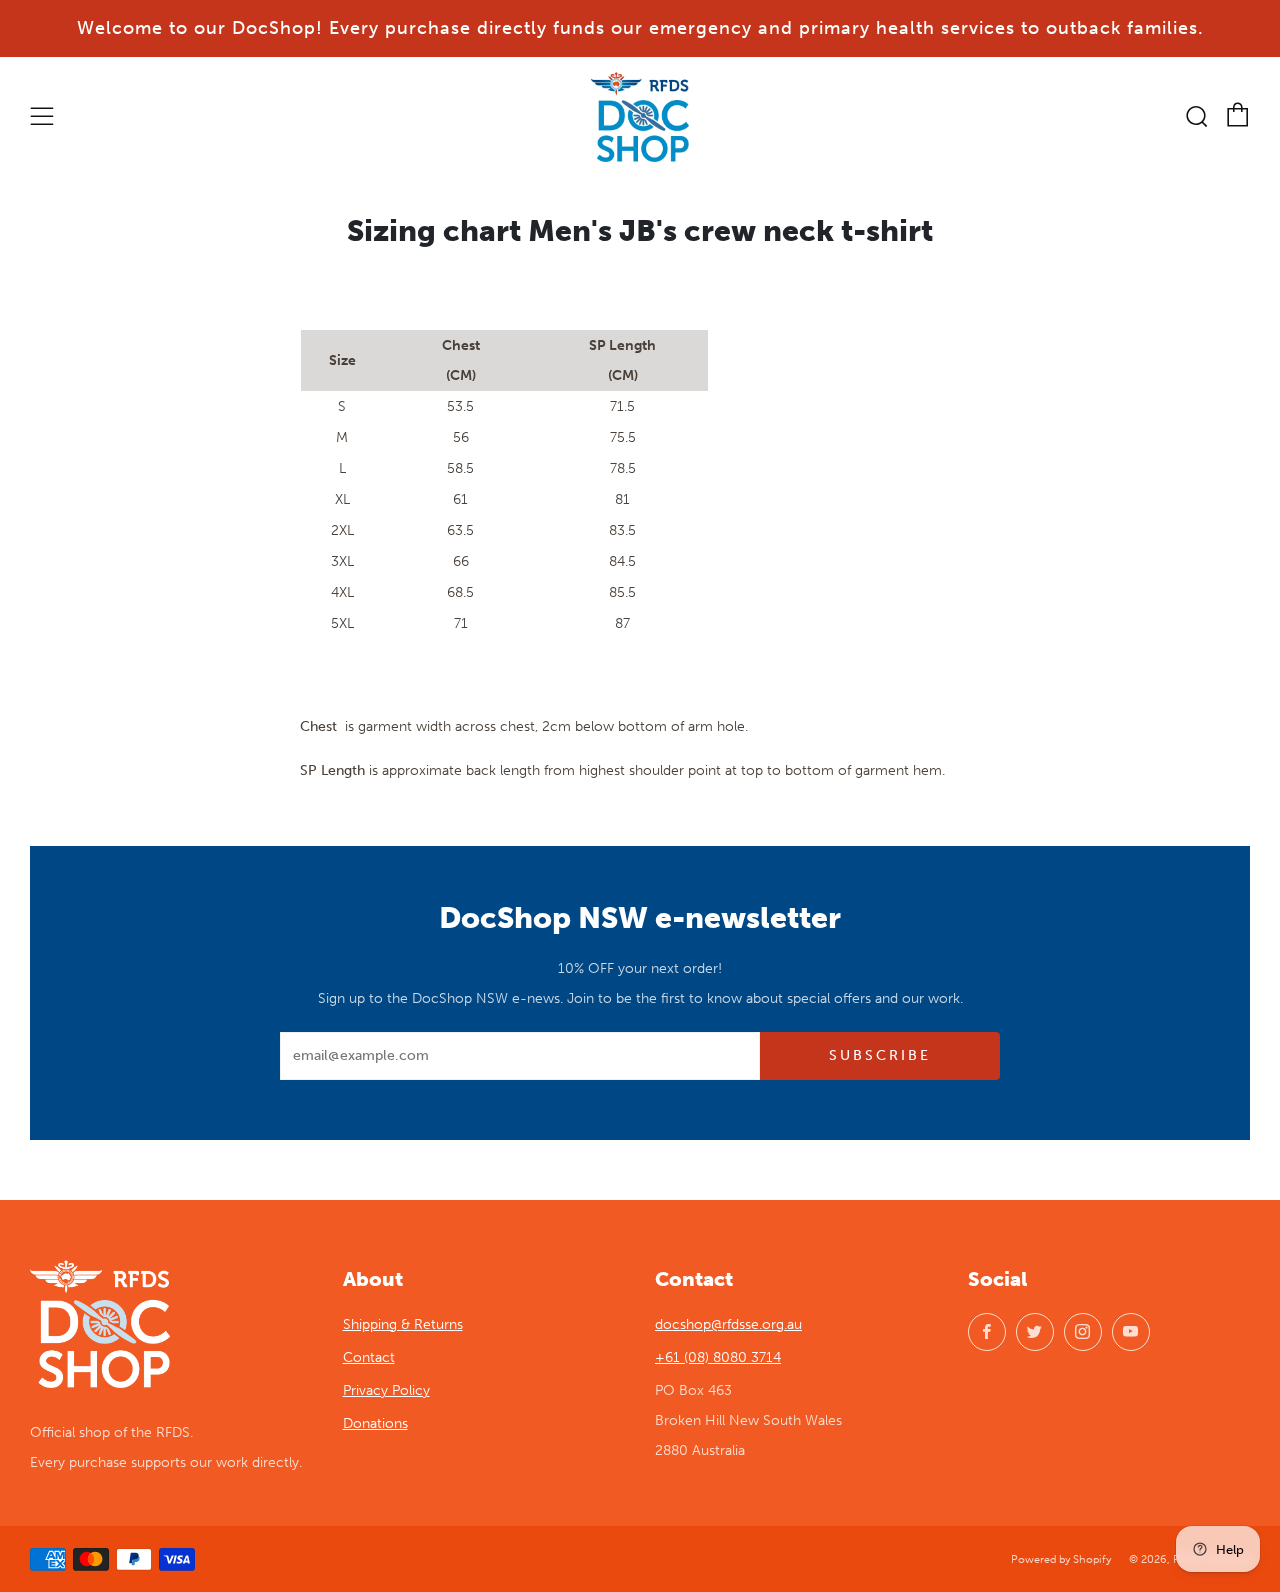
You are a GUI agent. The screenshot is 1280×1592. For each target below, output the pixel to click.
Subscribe (880, 1055)
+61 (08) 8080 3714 (718, 1357)
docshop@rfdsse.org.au (728, 1324)
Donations (375, 1423)
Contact (369, 1357)
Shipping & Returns (403, 1324)
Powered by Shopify (1061, 1559)
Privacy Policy (386, 1390)
